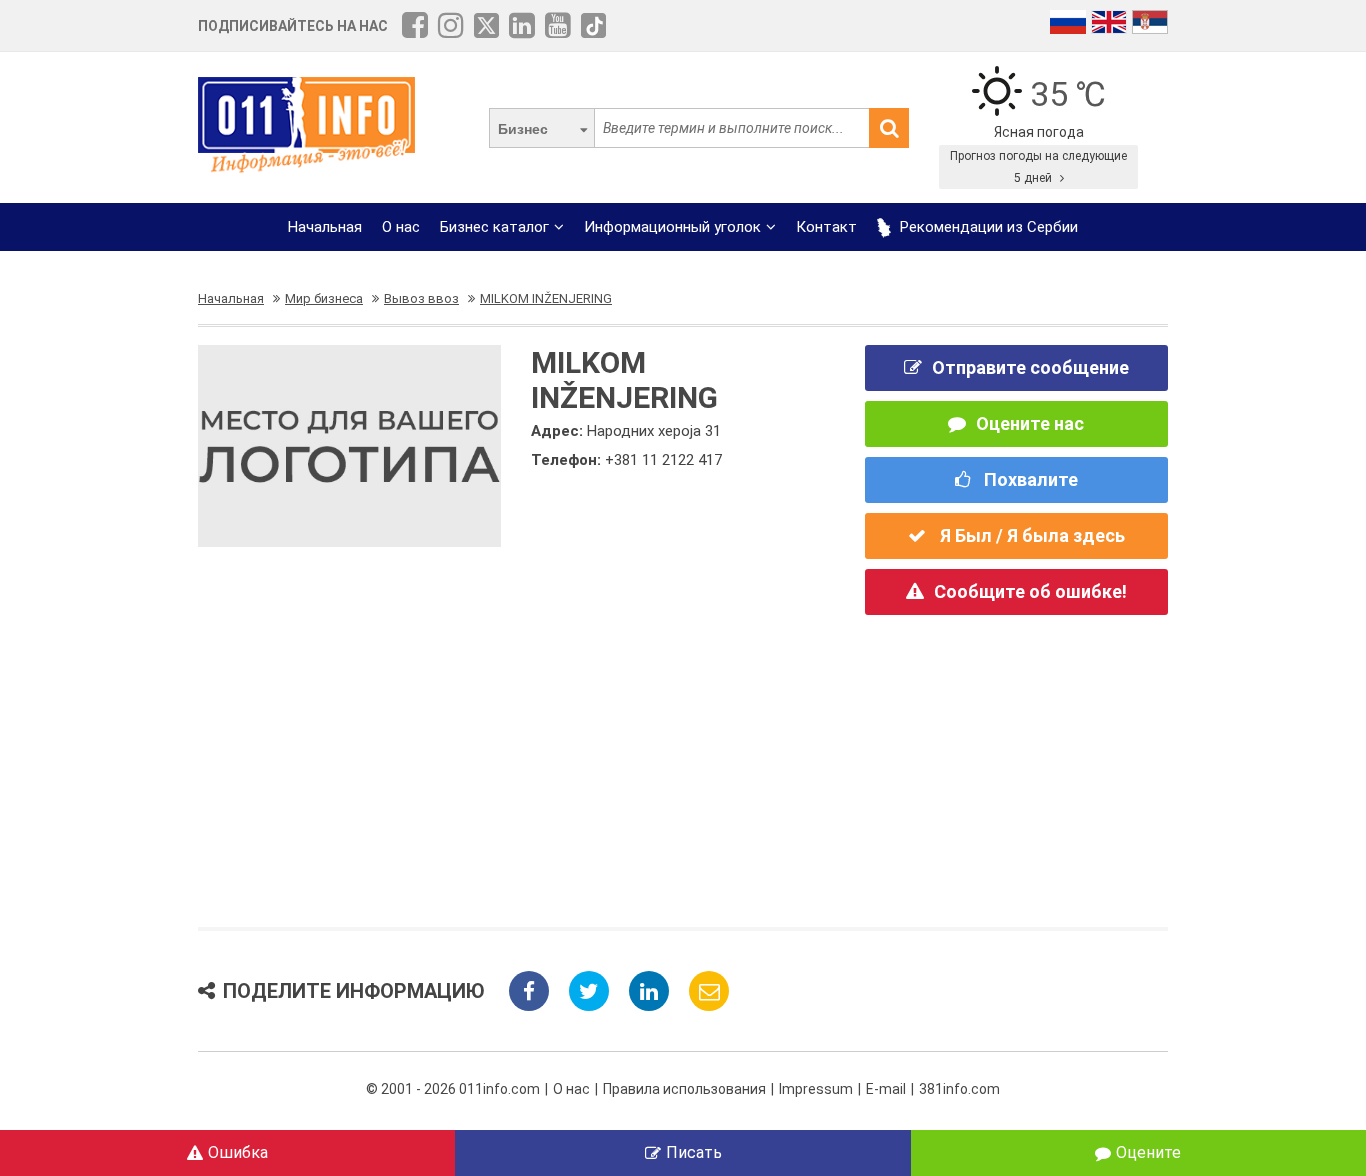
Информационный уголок (672, 227)
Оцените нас (1030, 423)
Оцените (1148, 1152)
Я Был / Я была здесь (1030, 535)
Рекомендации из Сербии (987, 227)
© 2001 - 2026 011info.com (453, 1089)
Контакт (826, 227)
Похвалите (1029, 479)
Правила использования (684, 1089)
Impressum (816, 1089)
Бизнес (523, 129)
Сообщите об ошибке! (1030, 591)
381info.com (959, 1089)
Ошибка (238, 1152)
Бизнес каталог (494, 227)
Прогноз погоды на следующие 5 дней (1038, 167)
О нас (401, 227)
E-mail (886, 1089)
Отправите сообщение (1030, 367)
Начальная (325, 227)
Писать (694, 1152)
